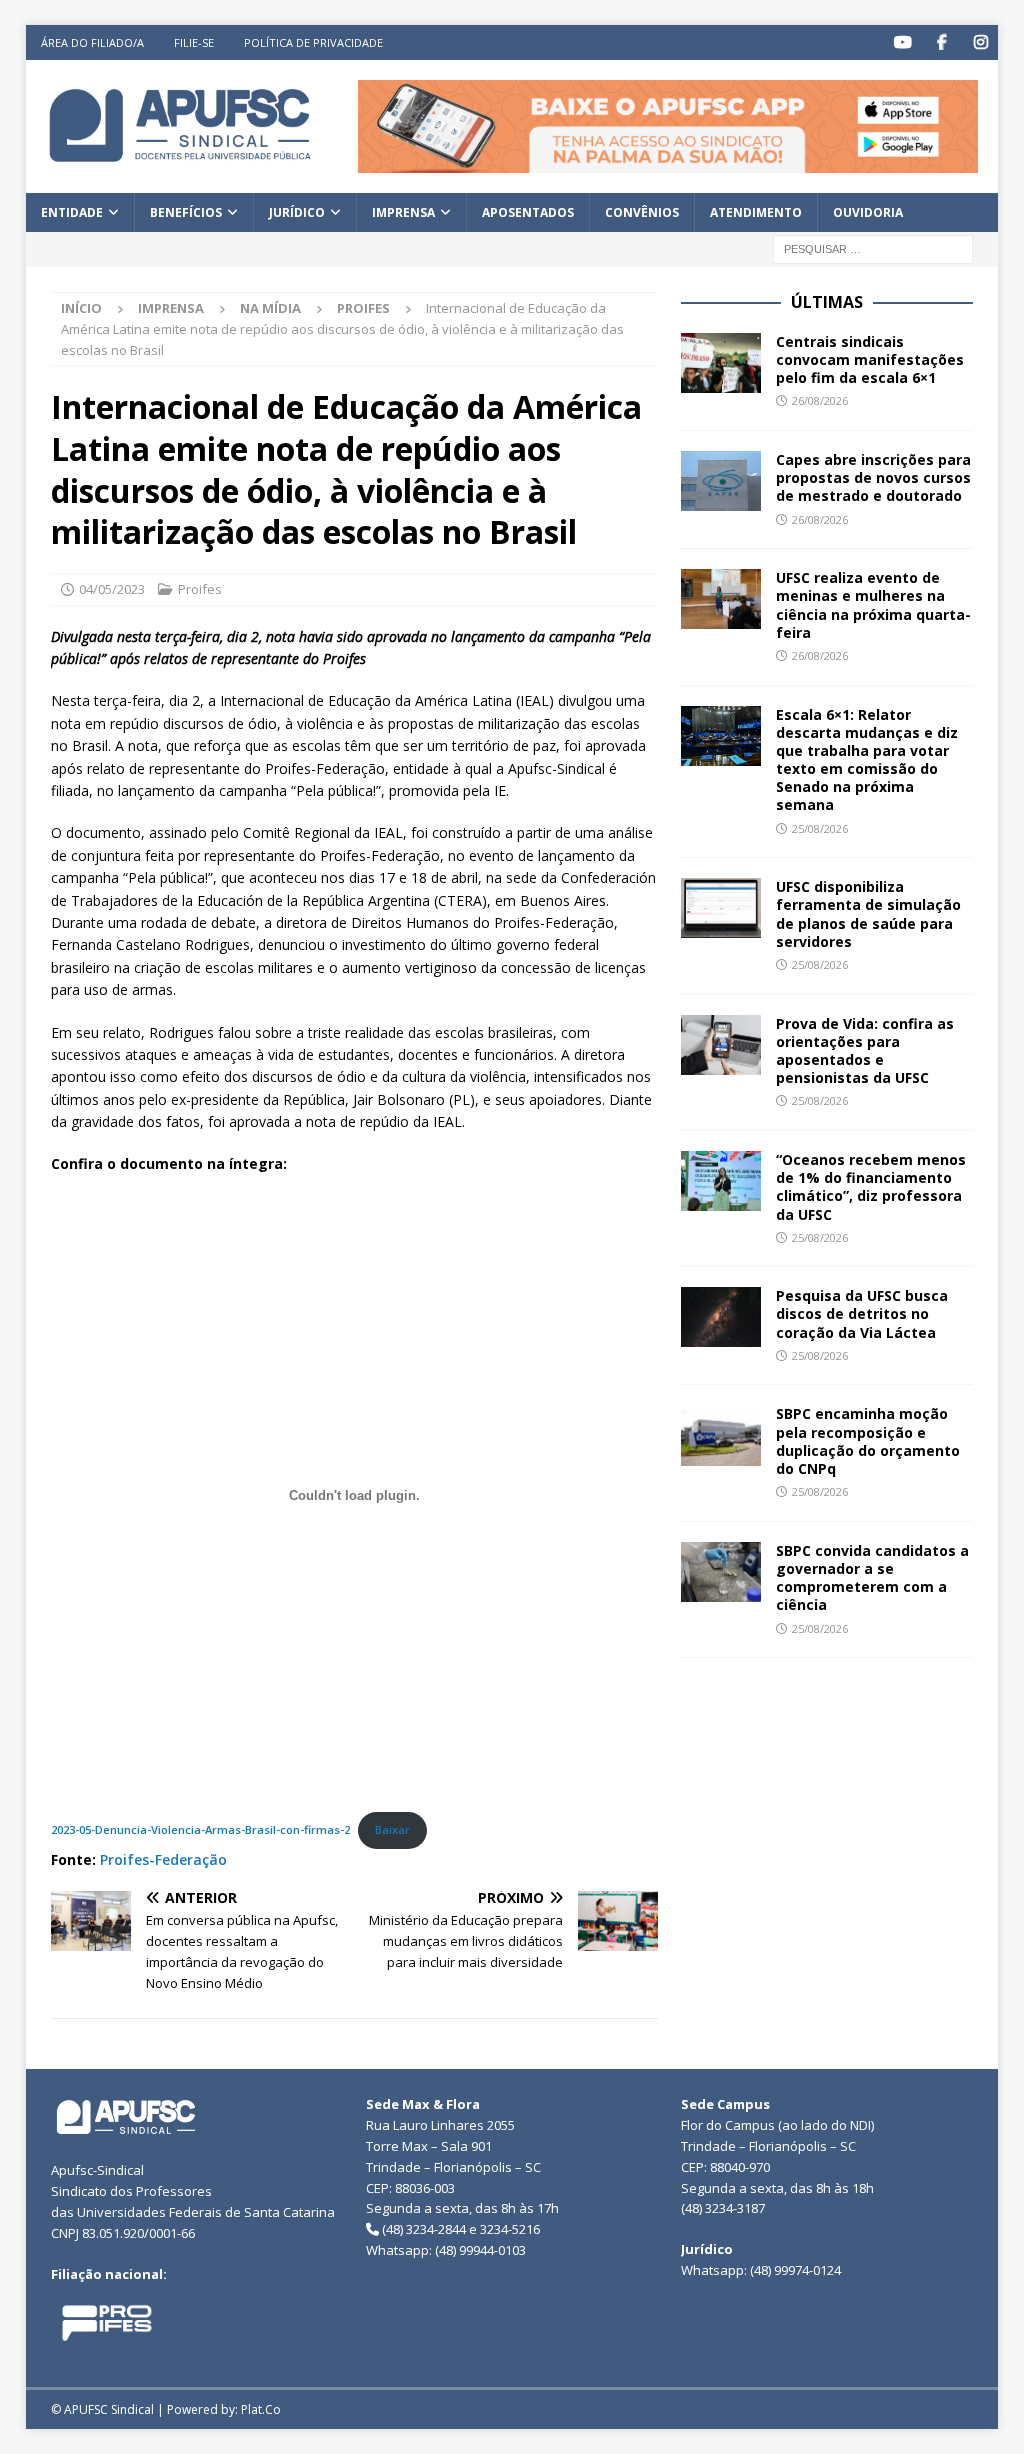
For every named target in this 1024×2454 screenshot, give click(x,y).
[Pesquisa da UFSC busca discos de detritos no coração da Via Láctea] (721, 1317)
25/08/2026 (820, 828)
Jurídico (297, 212)
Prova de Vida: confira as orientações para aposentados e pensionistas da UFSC (865, 1051)
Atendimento (756, 212)
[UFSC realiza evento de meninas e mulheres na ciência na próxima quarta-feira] (721, 599)
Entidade (72, 212)
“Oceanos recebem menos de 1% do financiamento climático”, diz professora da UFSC (871, 1187)
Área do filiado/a (92, 42)
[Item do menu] (902, 42)
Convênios (642, 212)
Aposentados (528, 212)
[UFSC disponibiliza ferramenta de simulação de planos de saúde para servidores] (721, 908)
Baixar (392, 1829)
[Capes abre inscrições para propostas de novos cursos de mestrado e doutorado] (721, 481)
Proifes (200, 589)
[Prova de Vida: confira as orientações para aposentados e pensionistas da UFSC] (721, 1045)
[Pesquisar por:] (873, 247)
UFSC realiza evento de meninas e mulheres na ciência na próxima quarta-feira (873, 605)
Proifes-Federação (163, 1859)
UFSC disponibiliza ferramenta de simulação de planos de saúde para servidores (868, 914)
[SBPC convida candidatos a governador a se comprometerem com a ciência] (721, 1572)
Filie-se (194, 42)
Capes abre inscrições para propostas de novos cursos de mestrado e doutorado (873, 477)
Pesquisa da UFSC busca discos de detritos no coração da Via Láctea (862, 1313)
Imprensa (403, 212)
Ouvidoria (868, 212)
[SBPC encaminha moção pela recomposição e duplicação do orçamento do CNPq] (721, 1435)
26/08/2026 (820, 400)
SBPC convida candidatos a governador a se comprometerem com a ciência (872, 1578)
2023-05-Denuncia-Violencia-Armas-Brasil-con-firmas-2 (200, 1829)
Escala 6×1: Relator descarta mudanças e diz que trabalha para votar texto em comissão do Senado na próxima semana (867, 760)
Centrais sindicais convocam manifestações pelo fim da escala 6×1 (870, 359)
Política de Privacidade (313, 42)
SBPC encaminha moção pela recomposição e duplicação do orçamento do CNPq (868, 1441)
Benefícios (186, 212)
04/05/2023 (112, 589)
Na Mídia (270, 308)
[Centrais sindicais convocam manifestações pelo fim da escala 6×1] (721, 363)
